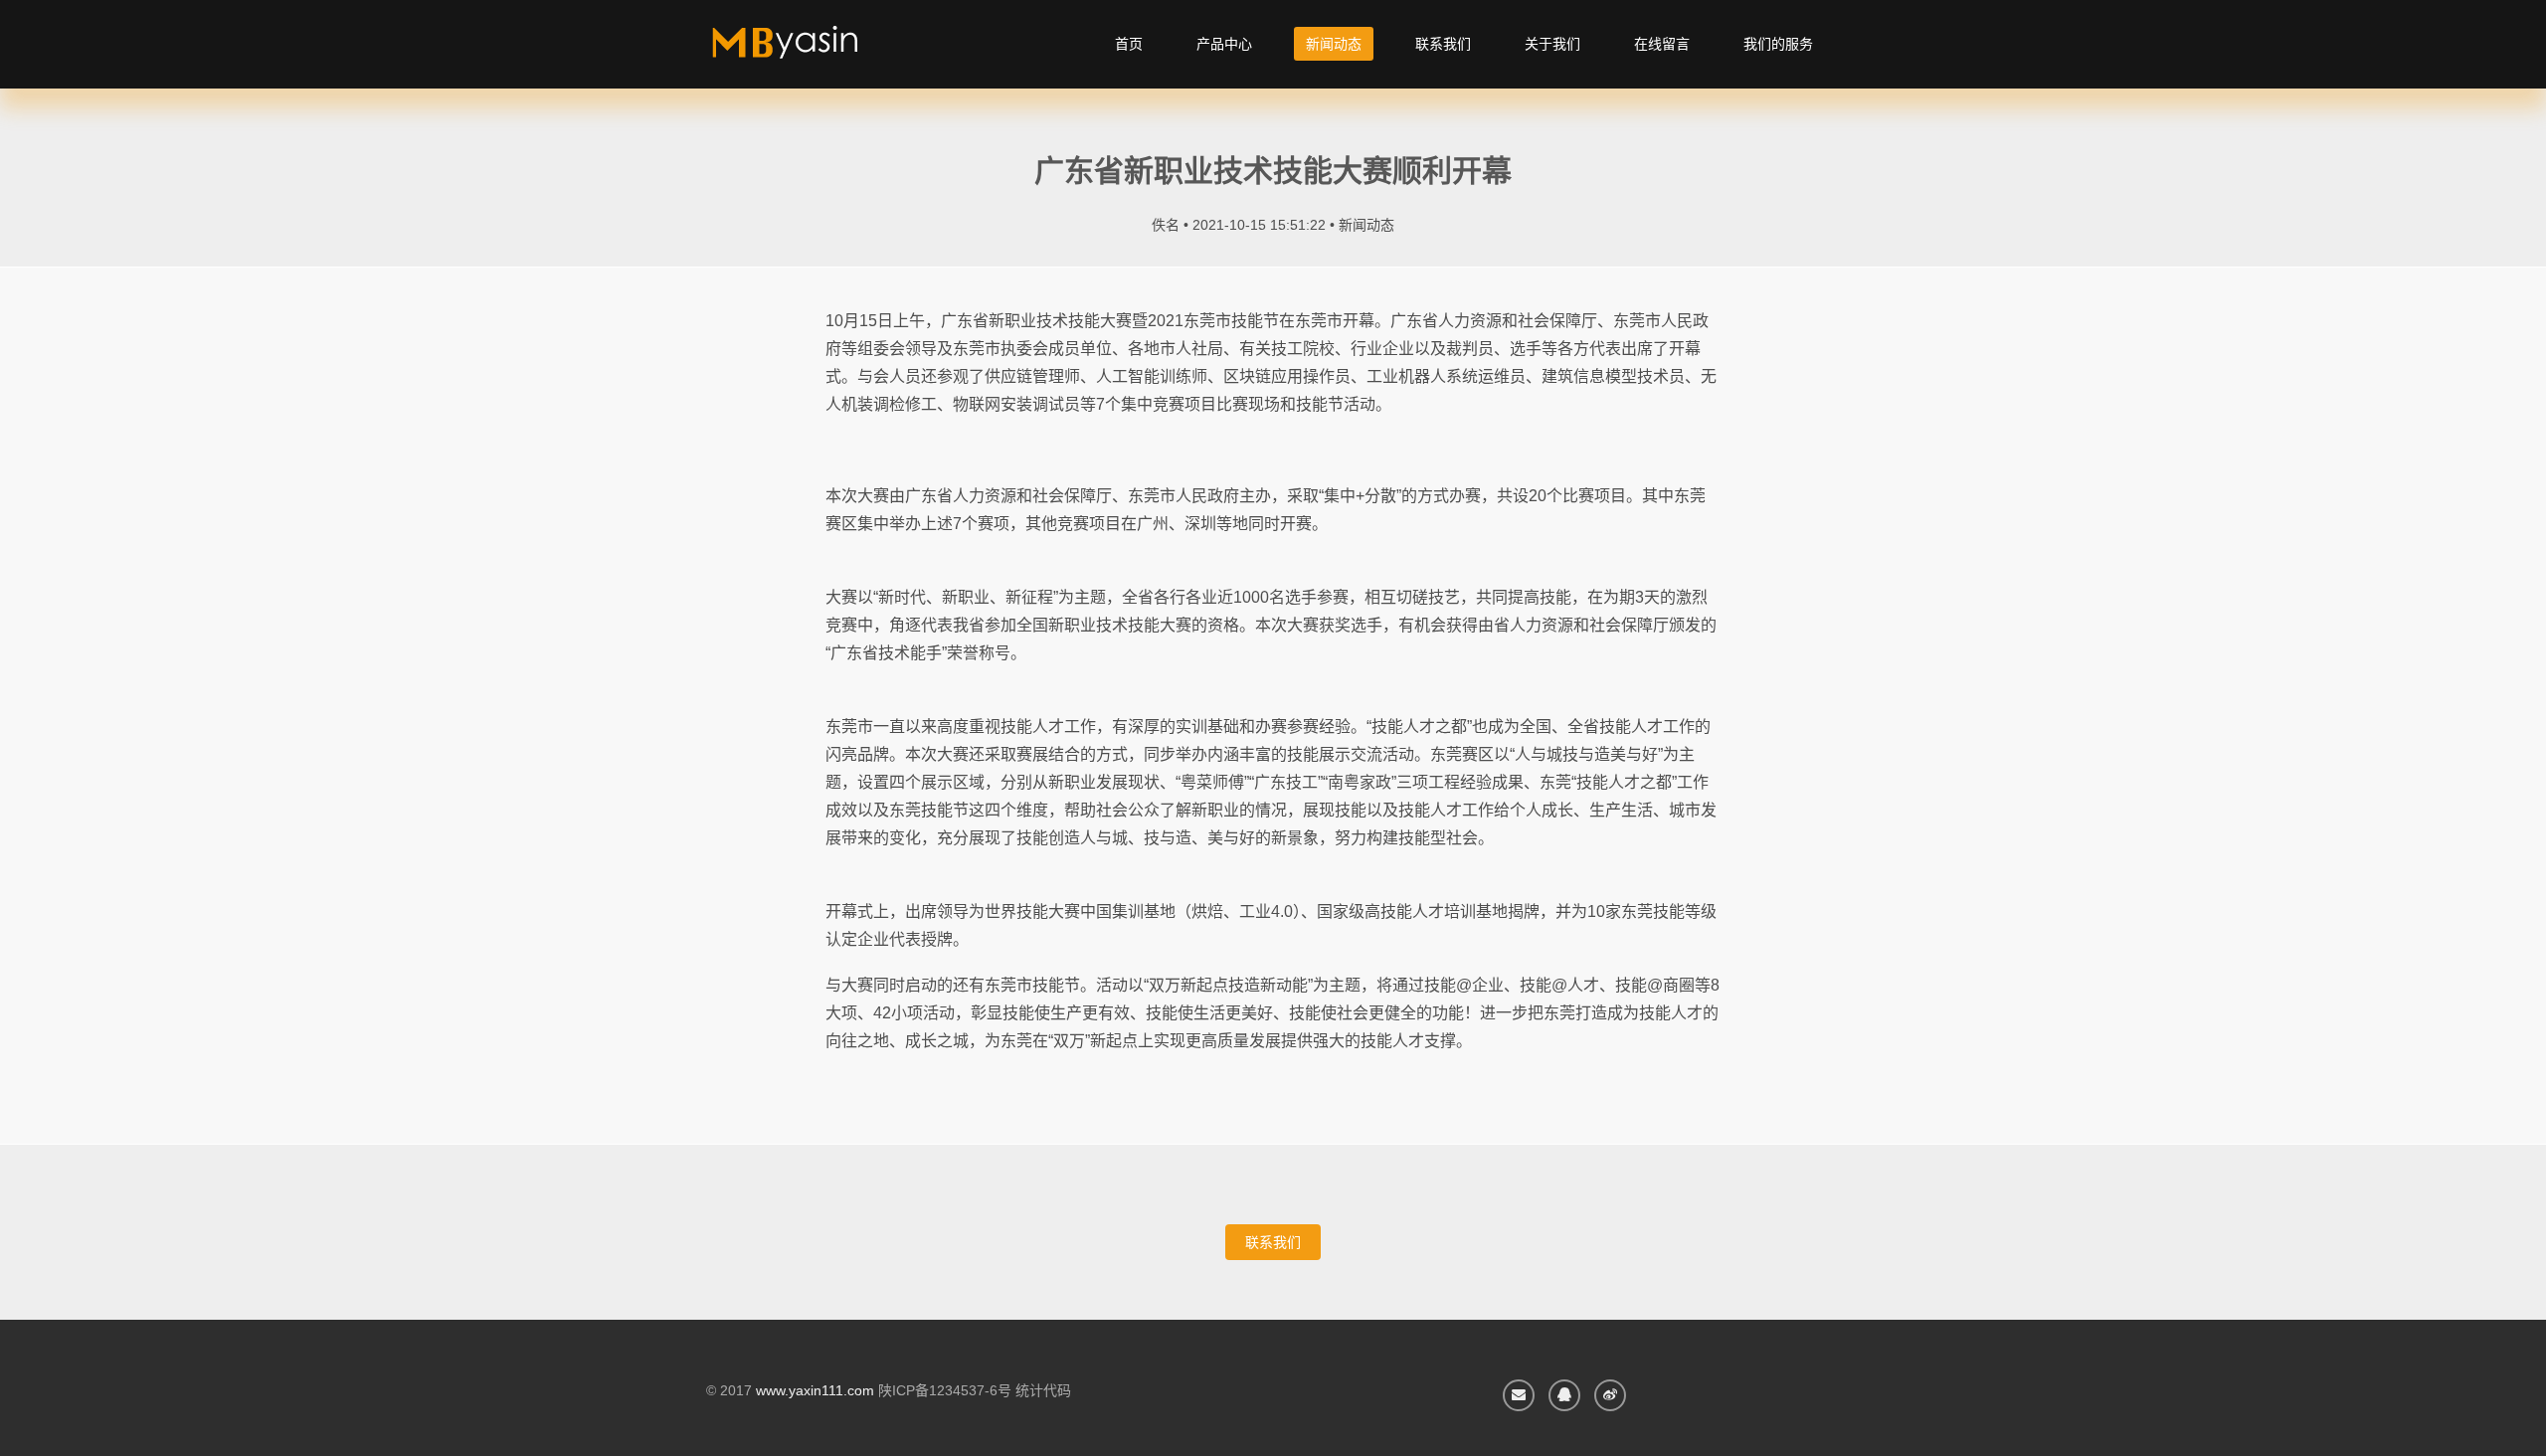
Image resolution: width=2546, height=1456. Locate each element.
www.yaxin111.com (815, 1390)
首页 (1129, 44)
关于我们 (1552, 44)
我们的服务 (1778, 44)
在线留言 (1662, 44)
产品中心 (1224, 44)
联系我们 (1443, 44)
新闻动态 (1334, 44)
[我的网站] (808, 50)
